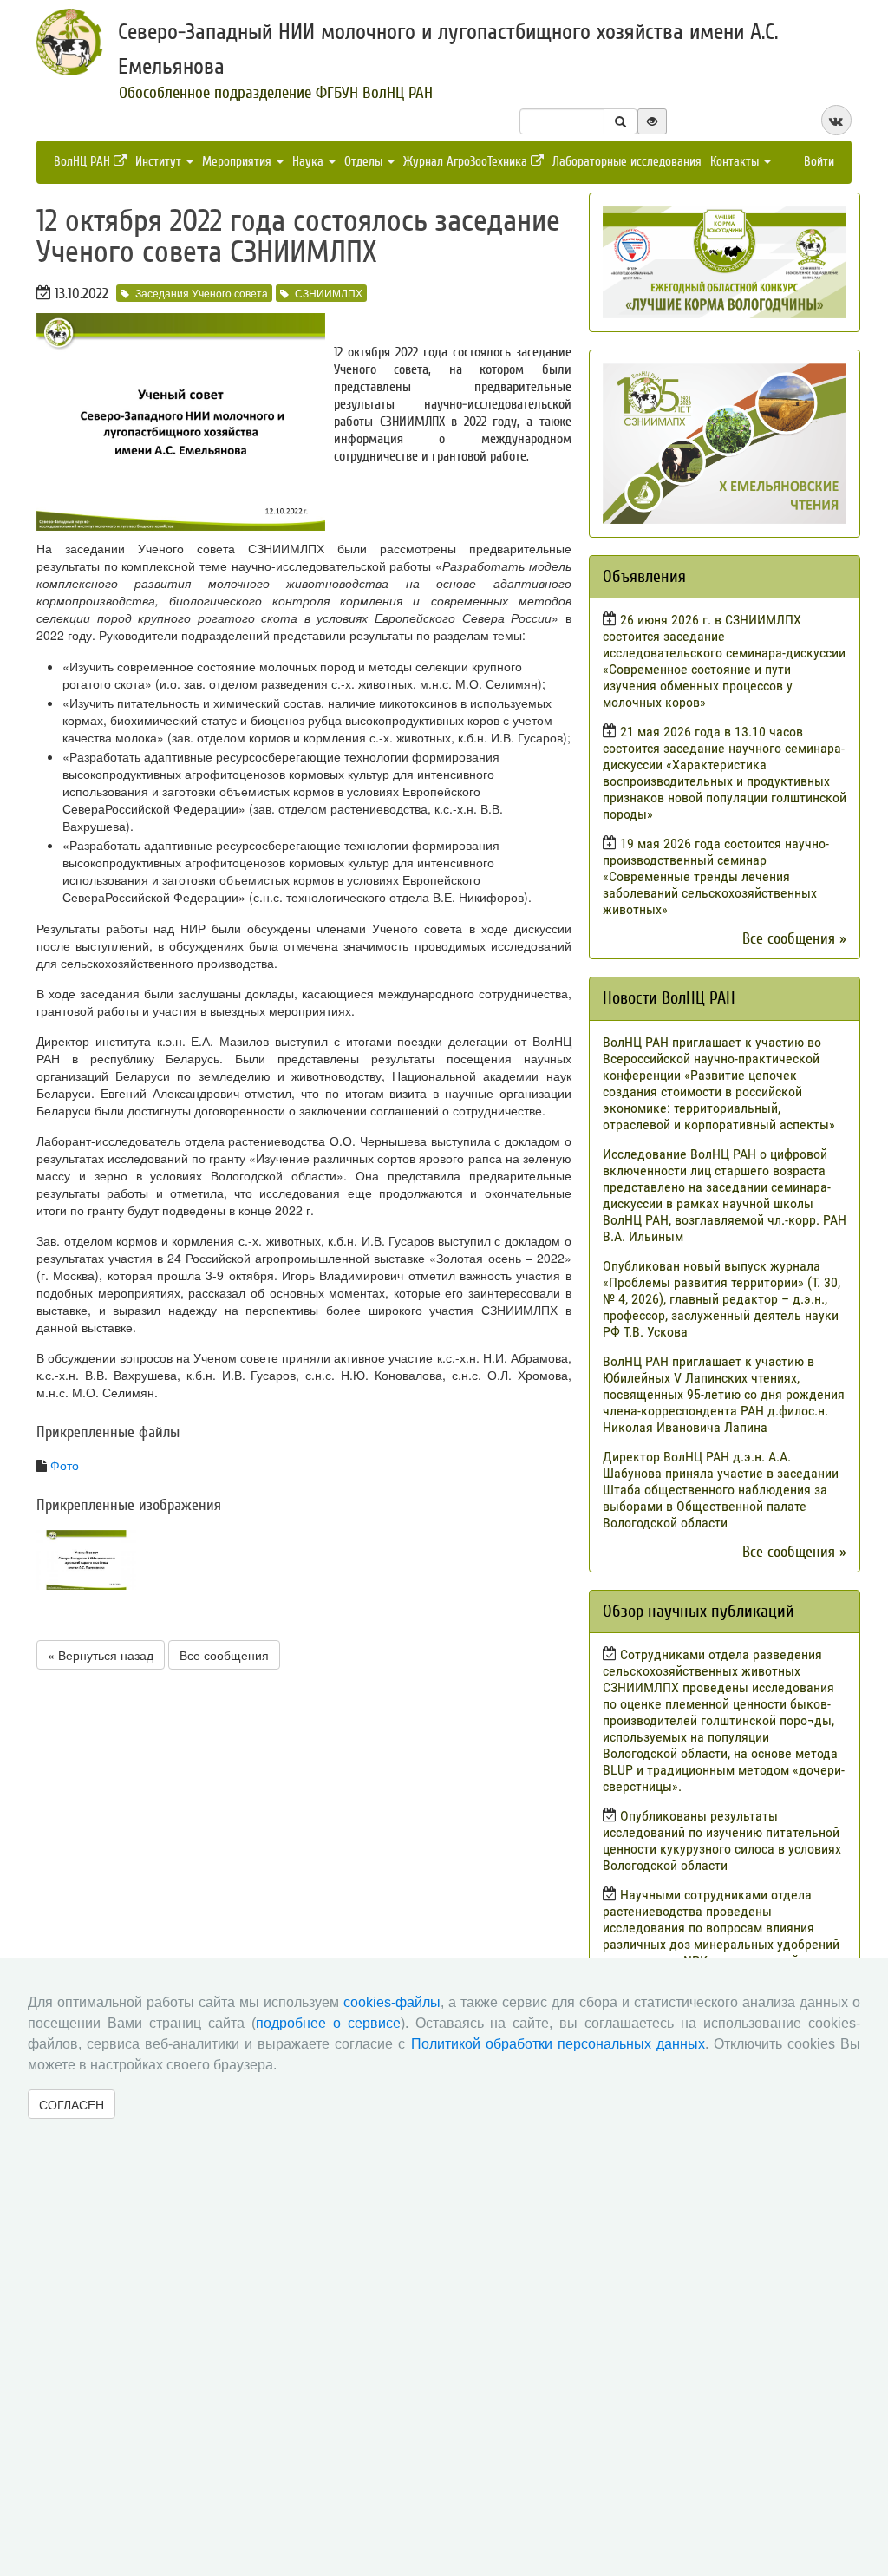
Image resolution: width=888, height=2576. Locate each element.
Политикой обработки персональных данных (558, 2044)
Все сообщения (224, 1655)
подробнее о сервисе (328, 2023)
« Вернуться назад (101, 1655)
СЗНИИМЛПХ (329, 293)
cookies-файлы (392, 2002)
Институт (160, 162)
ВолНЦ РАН (84, 162)
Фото (65, 1465)
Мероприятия (238, 162)
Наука (310, 162)
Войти (819, 162)
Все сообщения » (794, 939)
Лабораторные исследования (627, 162)
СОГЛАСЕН (72, 2104)
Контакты (736, 162)
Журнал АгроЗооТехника (467, 162)
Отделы (365, 162)
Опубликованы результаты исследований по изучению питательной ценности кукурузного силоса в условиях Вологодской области (722, 1840)
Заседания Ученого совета (202, 293)
